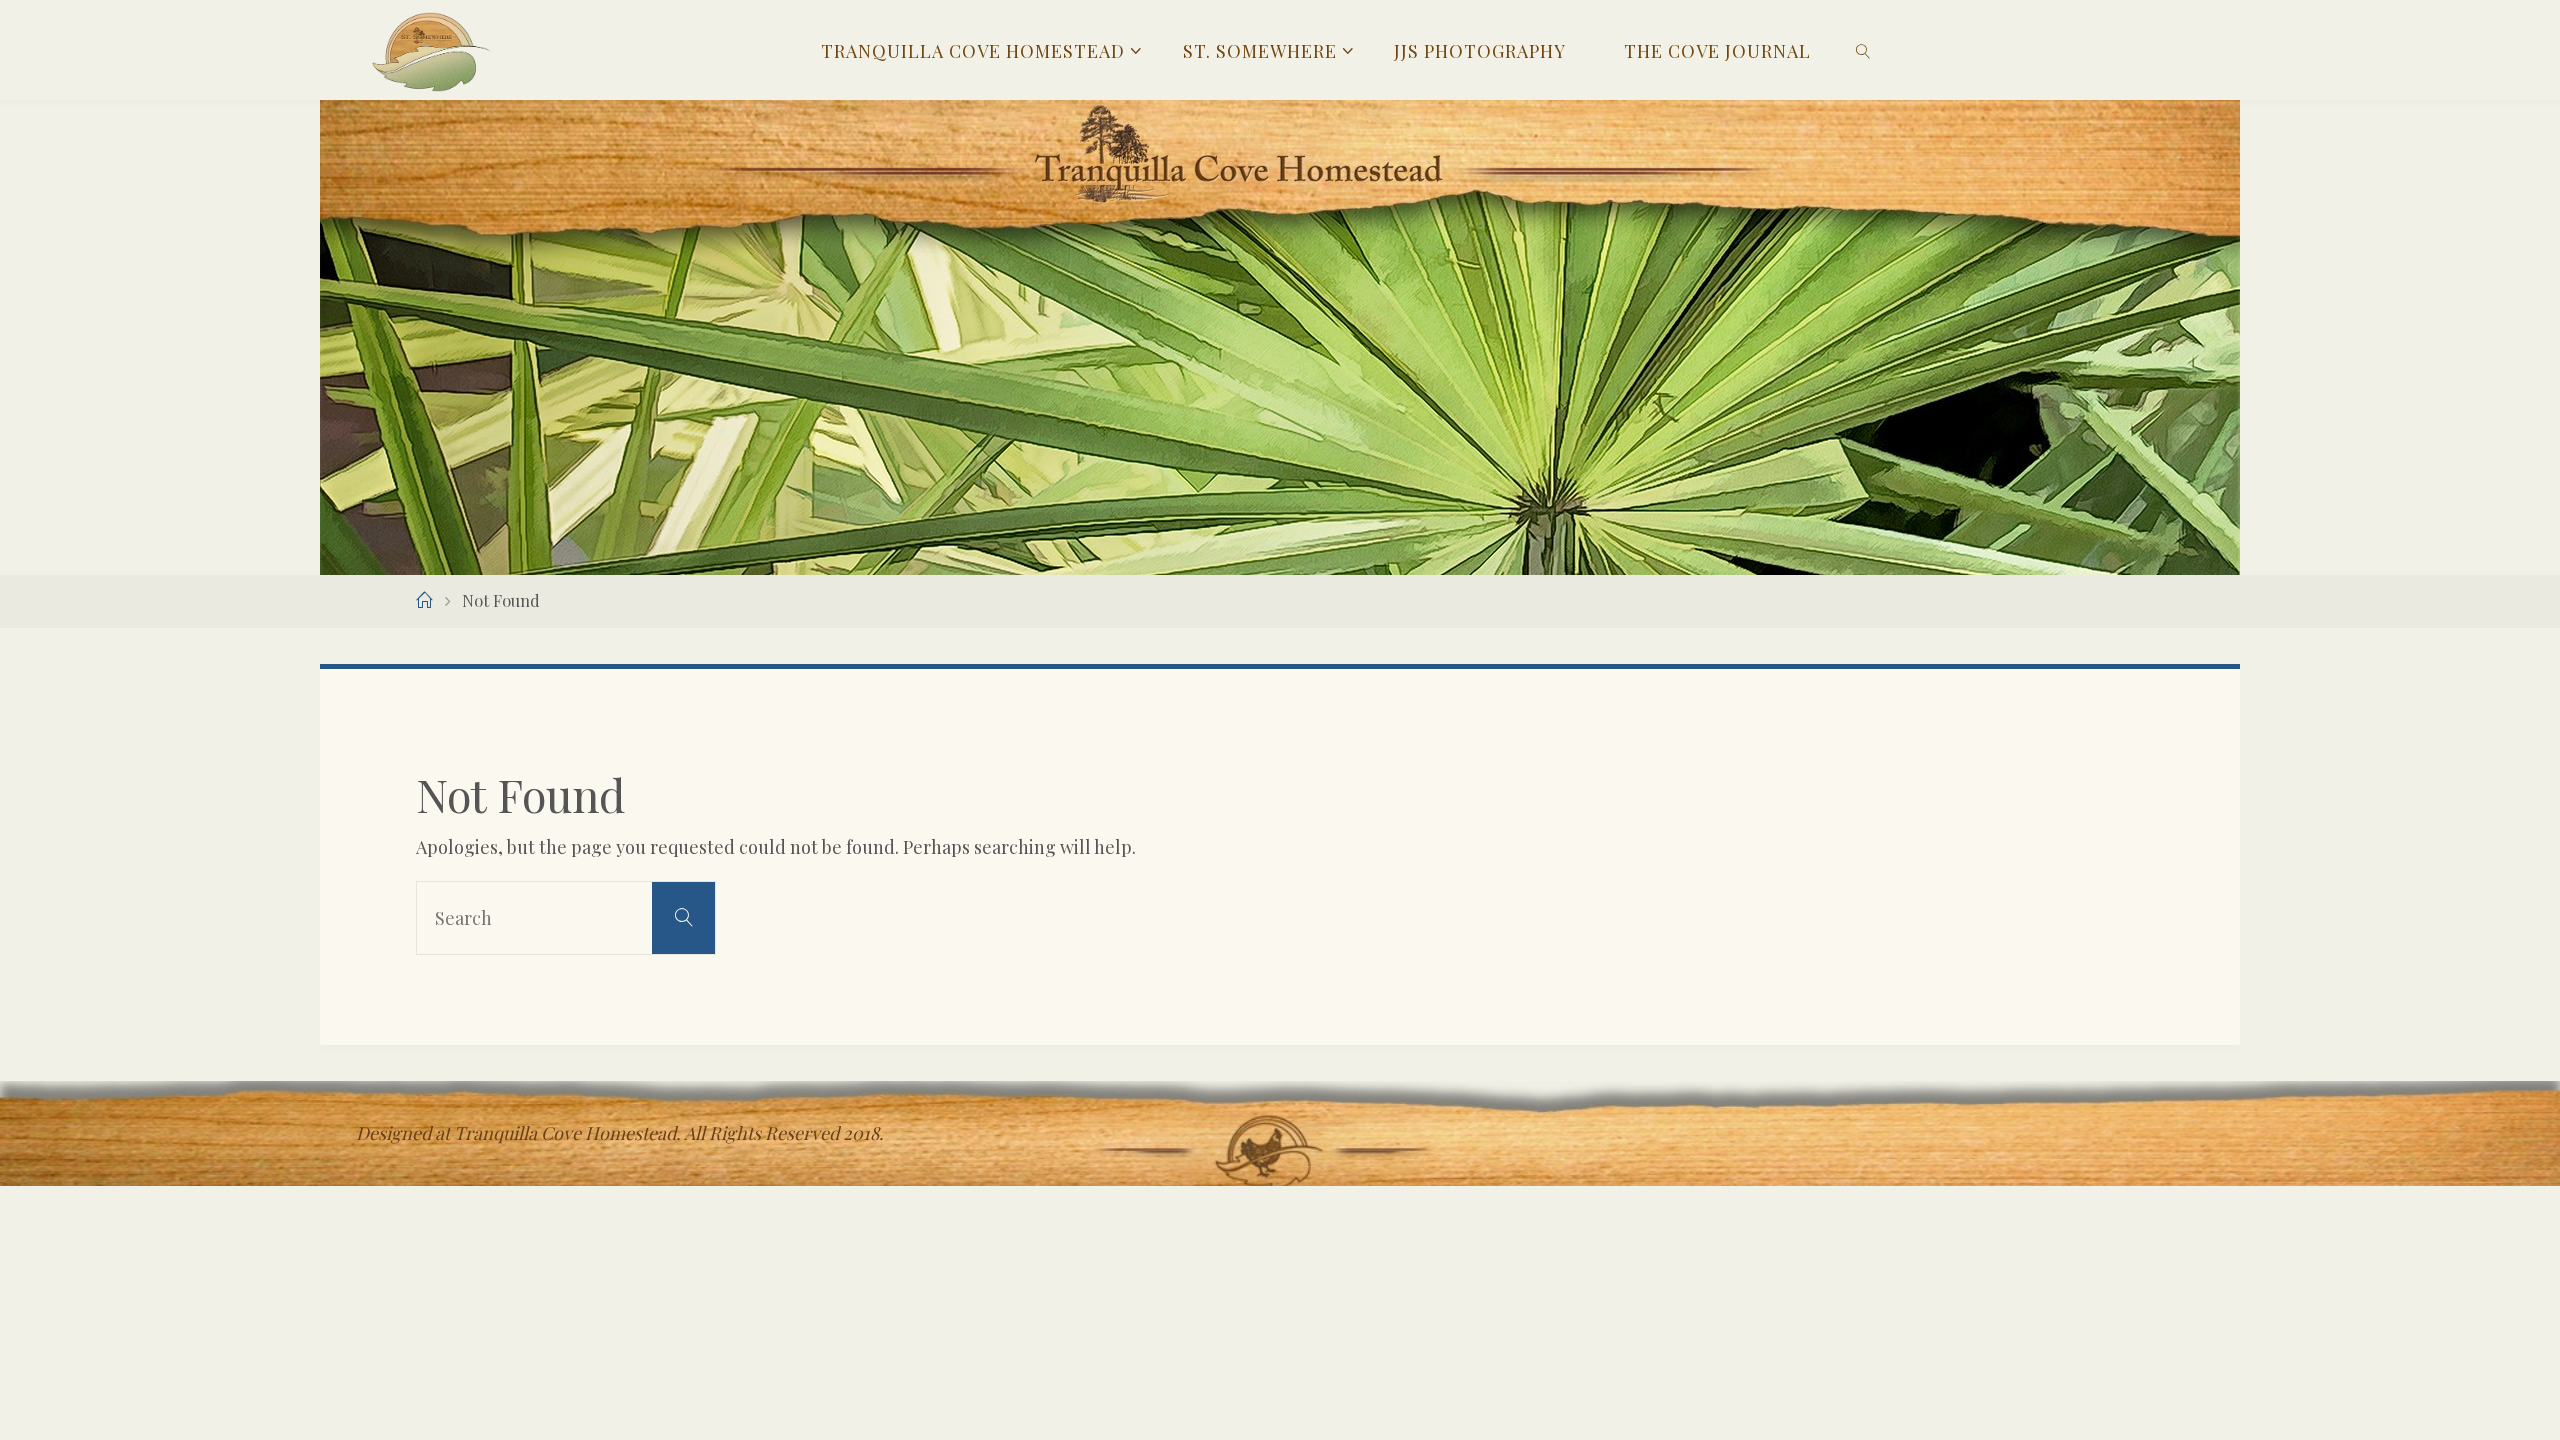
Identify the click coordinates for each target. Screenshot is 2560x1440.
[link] (1863, 50)
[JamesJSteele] (430, 50)
